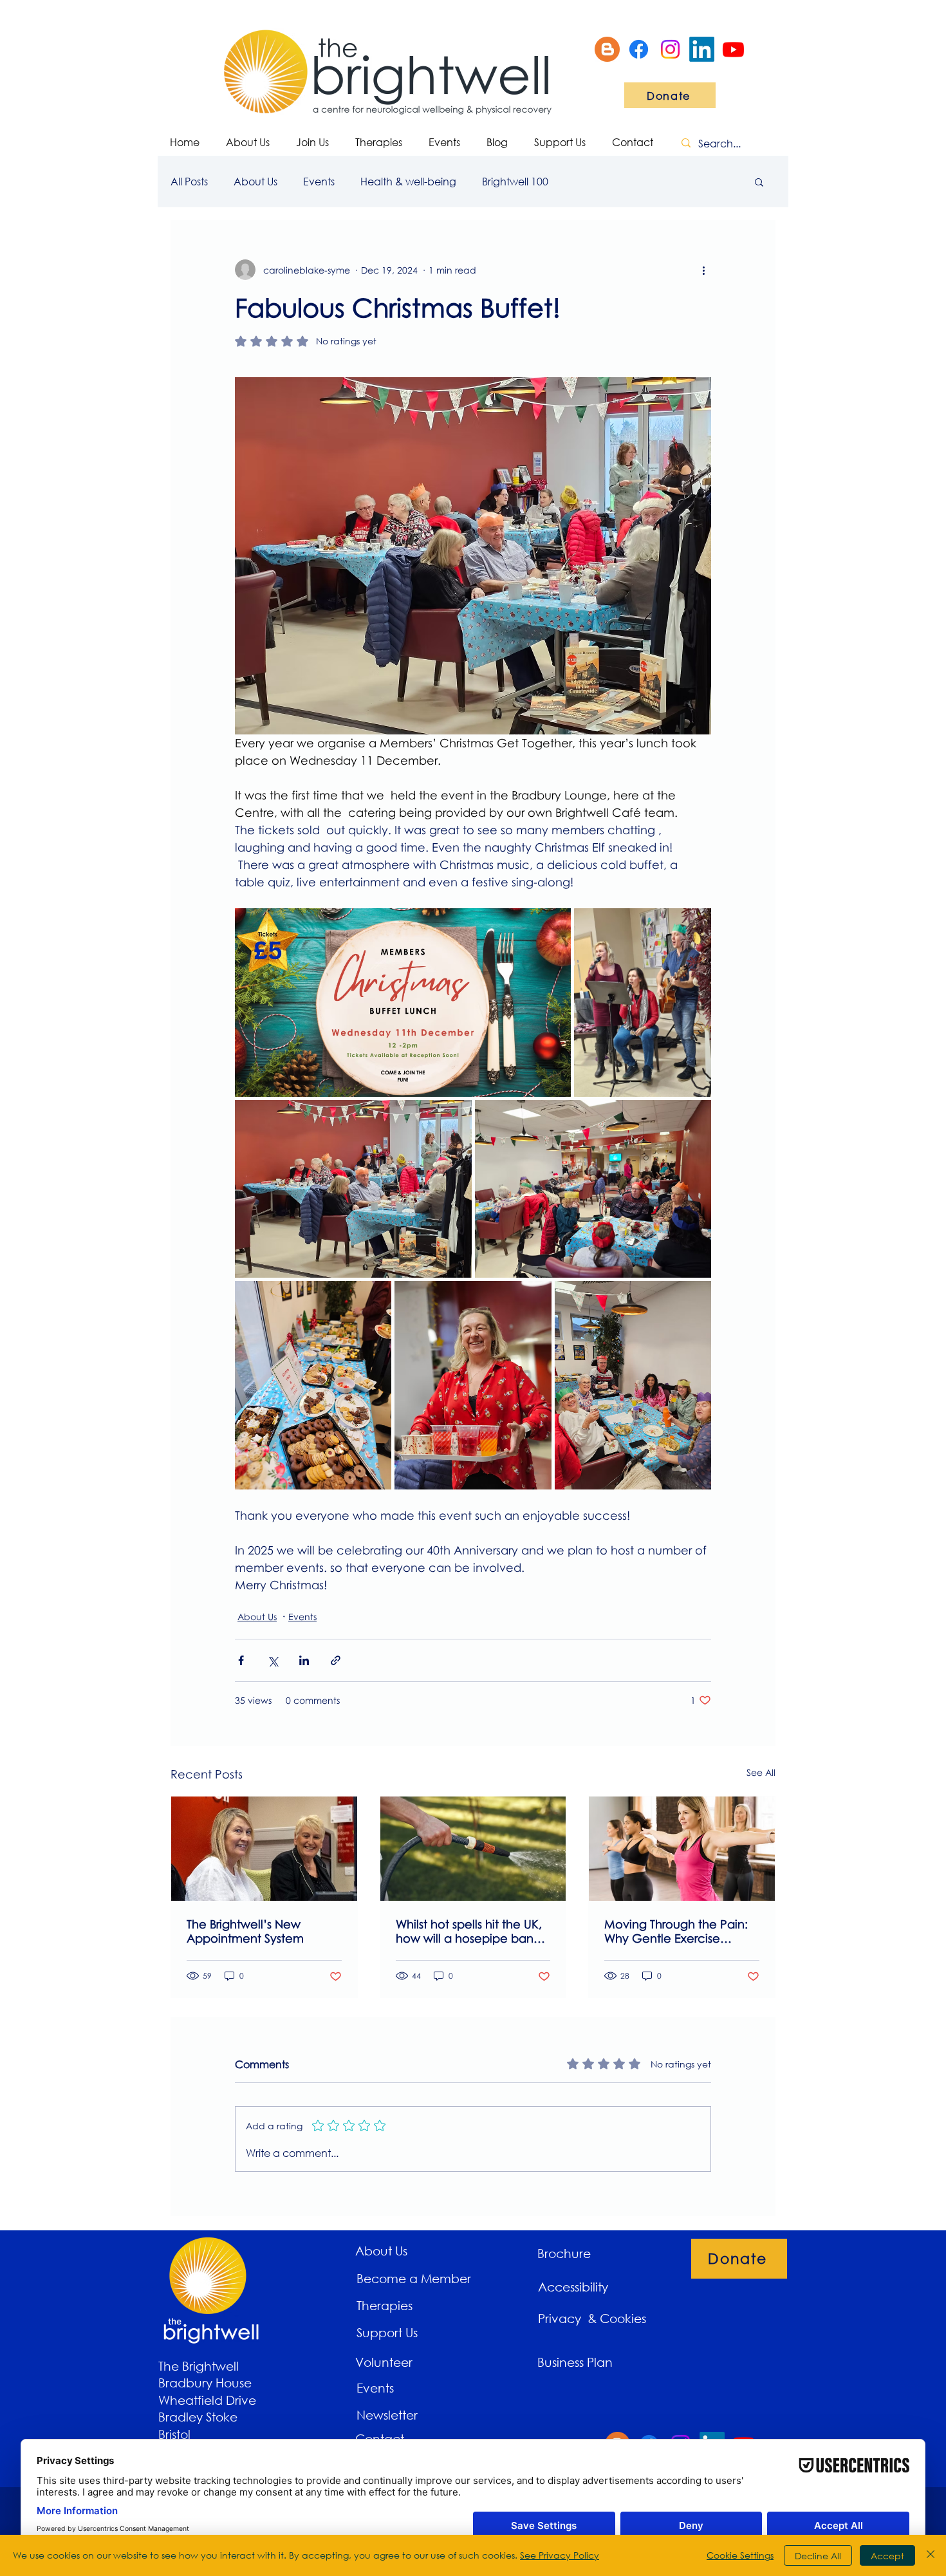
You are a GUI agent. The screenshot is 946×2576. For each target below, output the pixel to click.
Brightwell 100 (515, 181)
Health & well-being (408, 181)
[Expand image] (403, 1003)
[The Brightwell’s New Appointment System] (264, 1849)
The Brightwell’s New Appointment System (245, 1931)
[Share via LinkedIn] (304, 1660)
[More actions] (703, 270)
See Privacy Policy (560, 2555)
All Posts (189, 181)
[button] (759, 182)
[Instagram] (670, 49)
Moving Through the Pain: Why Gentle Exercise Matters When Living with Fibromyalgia (676, 1931)
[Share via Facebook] (241, 1660)
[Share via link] (336, 1660)
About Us (255, 181)
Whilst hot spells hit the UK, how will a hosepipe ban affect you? (469, 1931)
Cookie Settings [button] (740, 2555)
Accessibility (573, 2287)
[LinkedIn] (702, 49)
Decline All (818, 2556)
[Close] (931, 2555)
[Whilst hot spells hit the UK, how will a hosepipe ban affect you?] (473, 1849)
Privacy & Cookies (594, 2318)
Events (319, 181)
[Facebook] (639, 49)
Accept (887, 2556)
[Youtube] (733, 49)
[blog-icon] (607, 49)
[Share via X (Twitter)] (273, 1660)
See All (761, 1772)
